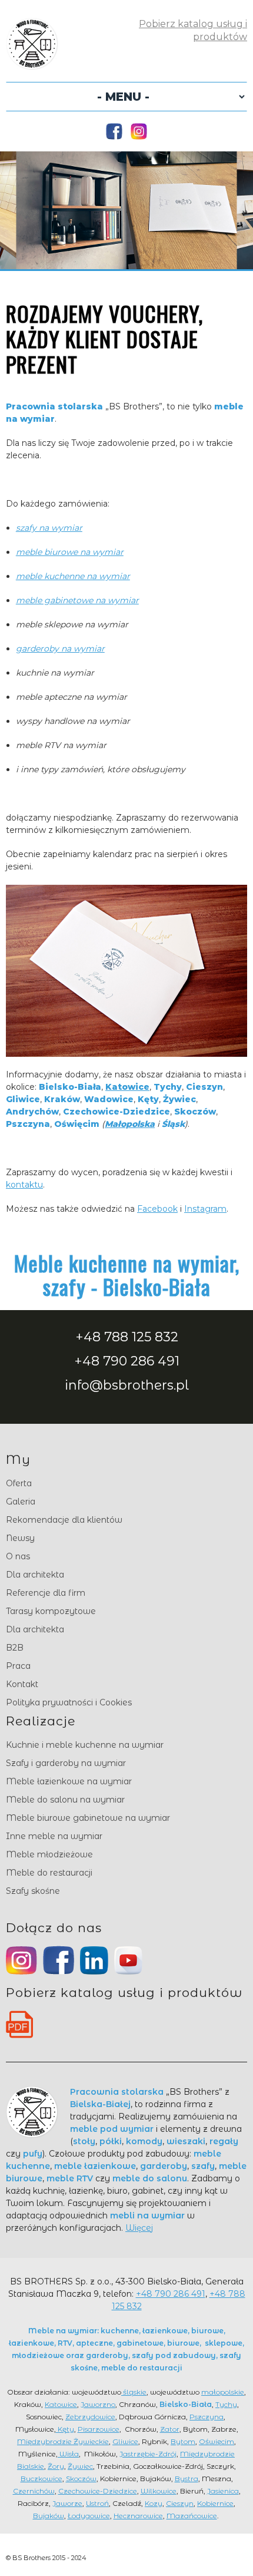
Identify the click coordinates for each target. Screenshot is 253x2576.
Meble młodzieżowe (49, 1854)
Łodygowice (89, 2516)
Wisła (68, 2454)
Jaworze (67, 2503)
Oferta (19, 1483)
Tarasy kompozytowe (51, 1611)
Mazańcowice (192, 2516)
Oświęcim (217, 2441)
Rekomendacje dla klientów (64, 1520)
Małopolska (130, 1124)
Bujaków (49, 2516)
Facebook (157, 1209)
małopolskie (223, 2392)
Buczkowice (41, 2479)
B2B (15, 1648)
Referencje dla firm (46, 1593)
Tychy (226, 2404)
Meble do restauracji (49, 1873)
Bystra (187, 2479)
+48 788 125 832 (127, 1337)
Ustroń (97, 2503)
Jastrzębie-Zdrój (148, 2454)
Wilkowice (159, 2491)
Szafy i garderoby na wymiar (66, 1763)
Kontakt (22, 1684)
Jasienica (223, 2491)
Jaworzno (98, 2404)
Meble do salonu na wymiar (65, 1800)
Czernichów (34, 2491)
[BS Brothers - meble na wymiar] (32, 64)
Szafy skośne (33, 1891)
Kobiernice (215, 2503)
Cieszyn (180, 2503)
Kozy (154, 2503)
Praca (18, 1666)
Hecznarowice (138, 2516)
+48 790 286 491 (127, 1361)
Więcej (139, 2228)
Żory (56, 2466)
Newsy (20, 1538)
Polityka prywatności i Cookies (69, 1702)
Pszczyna (207, 2417)
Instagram (205, 1209)
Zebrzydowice (90, 2417)
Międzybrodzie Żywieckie (63, 2441)
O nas (18, 1556)
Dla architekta (35, 1575)
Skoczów (81, 2479)
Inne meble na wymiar (54, 1836)
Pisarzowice (99, 2429)
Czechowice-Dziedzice (98, 2491)
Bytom (183, 2441)
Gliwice (125, 2441)
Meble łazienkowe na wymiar (69, 1781)
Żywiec (80, 2466)
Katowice (127, 1087)
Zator (170, 2429)
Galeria (21, 1502)
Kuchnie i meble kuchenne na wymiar (85, 1745)
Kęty (65, 2429)
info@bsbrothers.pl (127, 1385)
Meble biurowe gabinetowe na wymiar (88, 1818)
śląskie (134, 2392)
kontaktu (24, 1185)
